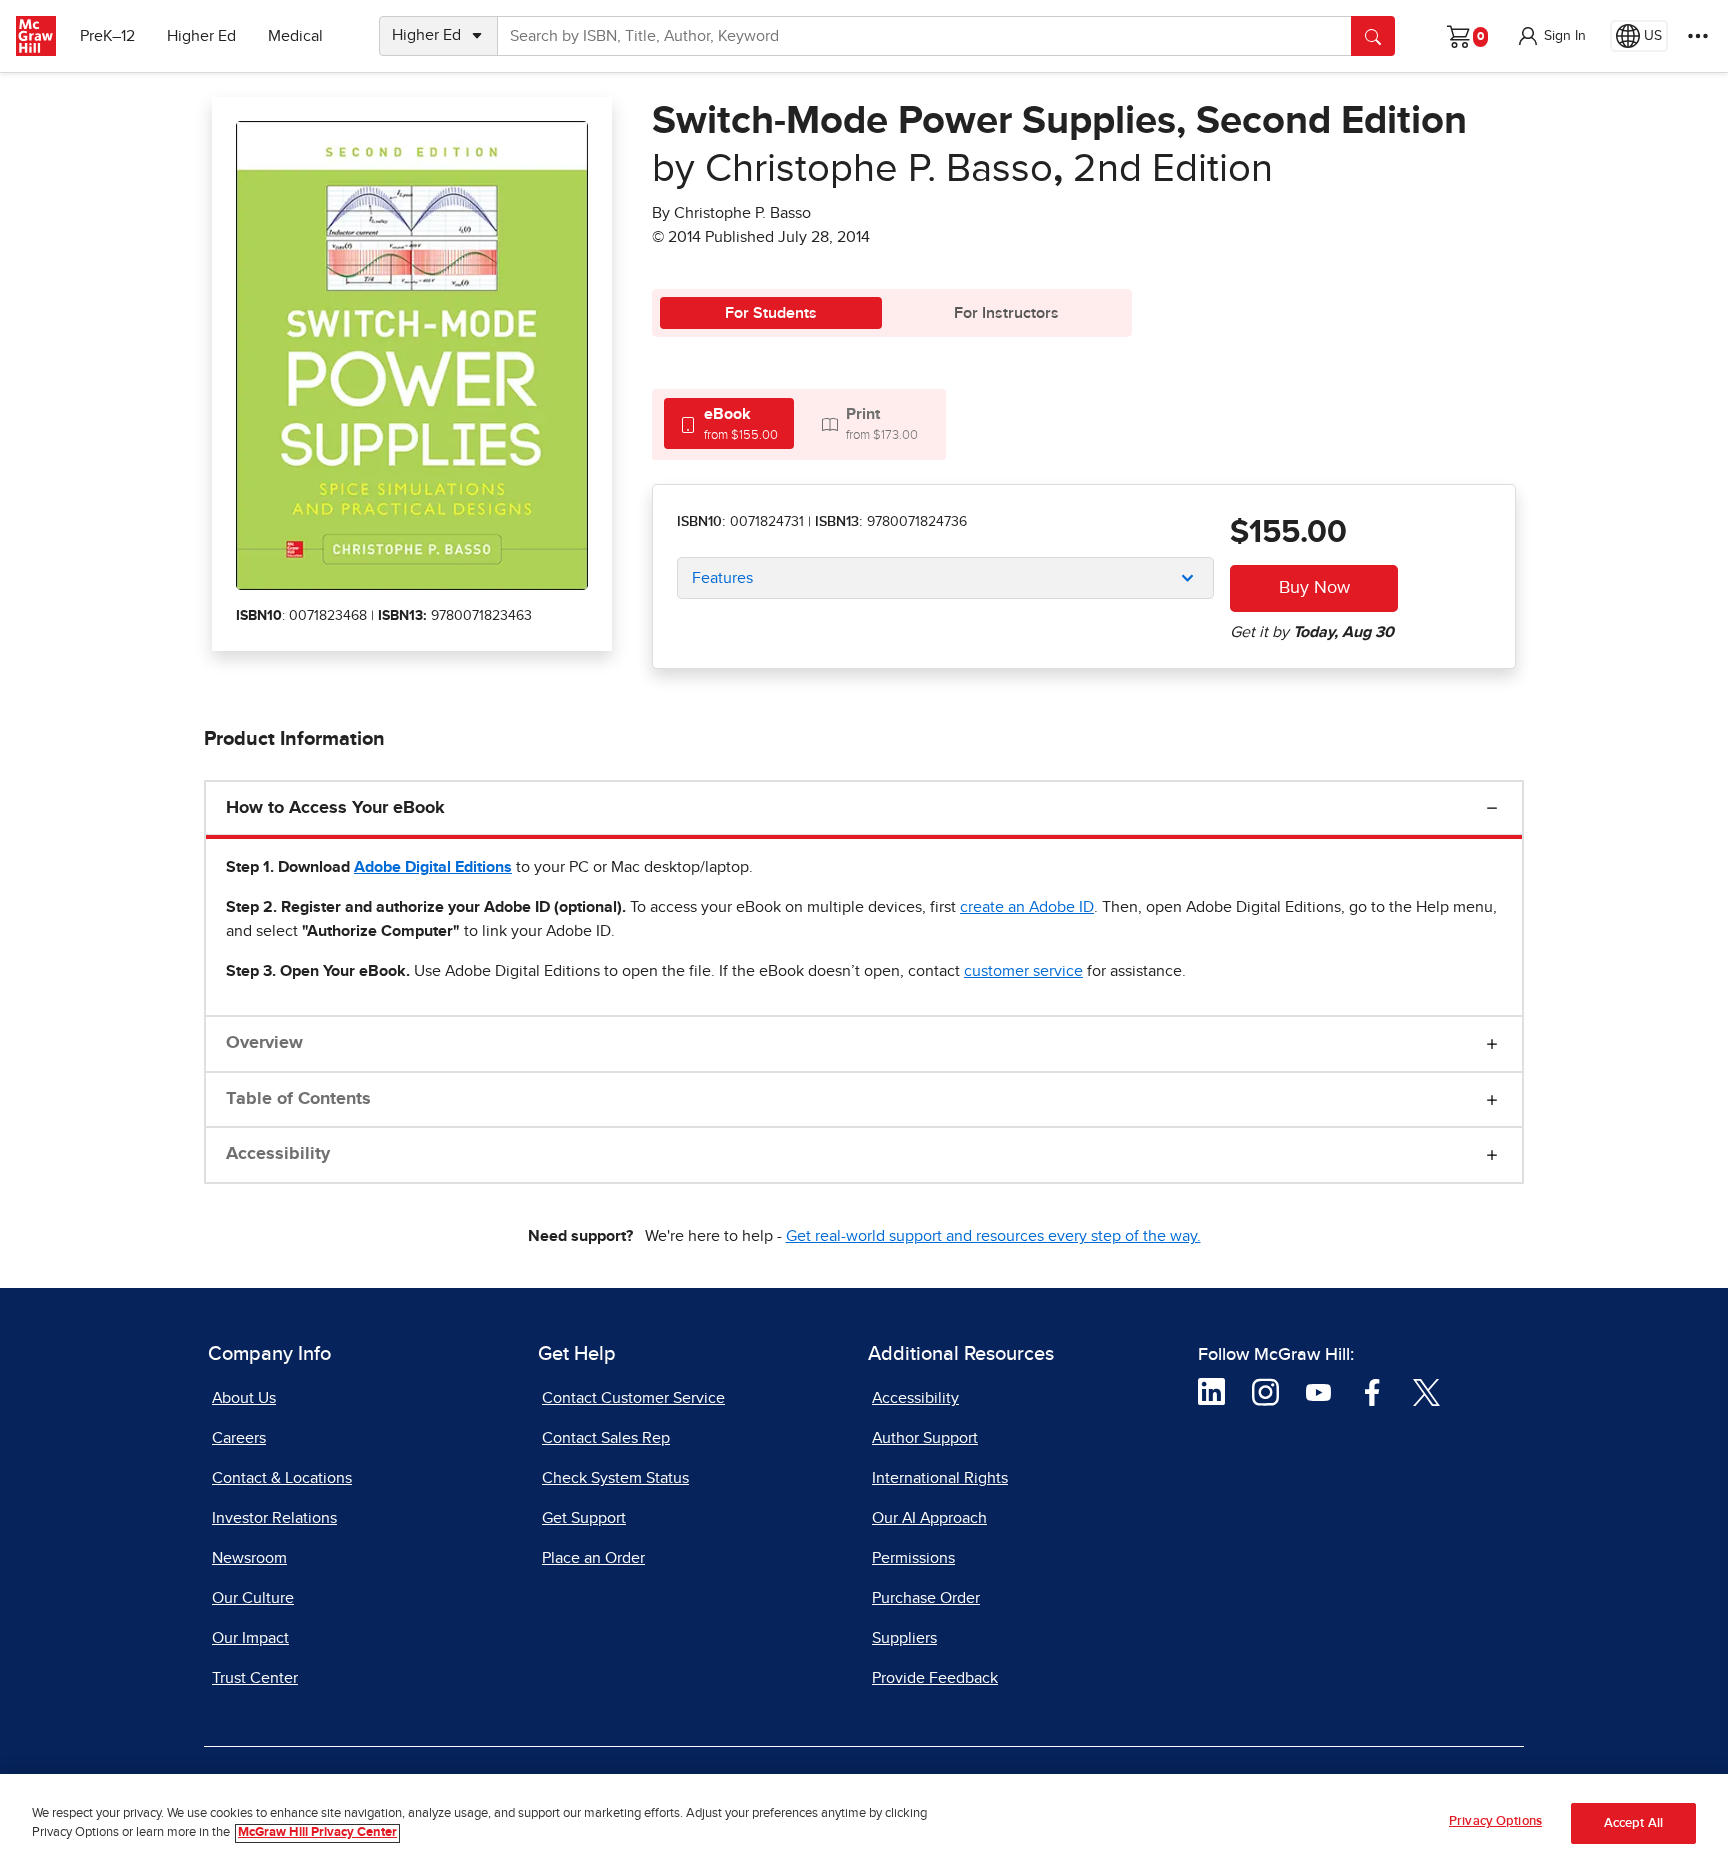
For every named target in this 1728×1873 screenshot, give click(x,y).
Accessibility (278, 1154)
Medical (295, 36)
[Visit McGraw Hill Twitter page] (1426, 1391)
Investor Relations (274, 1518)
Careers (239, 1438)
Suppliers (904, 1638)
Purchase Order (926, 1598)
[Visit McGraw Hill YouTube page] (1318, 1391)
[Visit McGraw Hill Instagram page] (1265, 1391)
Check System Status (615, 1478)
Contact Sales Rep (606, 1438)
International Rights (940, 1478)
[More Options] (1698, 36)
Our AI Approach (929, 1518)
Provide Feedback (935, 1678)
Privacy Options (1495, 1821)
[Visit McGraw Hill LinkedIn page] (1211, 1391)
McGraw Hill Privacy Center (317, 1833)
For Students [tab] (771, 313)
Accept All (1633, 1823)
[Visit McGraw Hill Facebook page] (1372, 1391)
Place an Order (593, 1558)
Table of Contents (298, 1099)
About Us (244, 1398)
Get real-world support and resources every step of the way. (993, 1236)
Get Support (584, 1518)
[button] (1551, 36)
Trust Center (255, 1678)
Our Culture (253, 1598)
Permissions (913, 1558)
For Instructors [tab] (1006, 313)
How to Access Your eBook (335, 808)
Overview (264, 1043)
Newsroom (249, 1558)
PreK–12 (107, 36)
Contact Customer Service (633, 1398)
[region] (864, 1823)
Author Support (925, 1438)
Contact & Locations (282, 1478)
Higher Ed (201, 36)
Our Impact (250, 1638)
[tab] (729, 423)
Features (722, 578)
